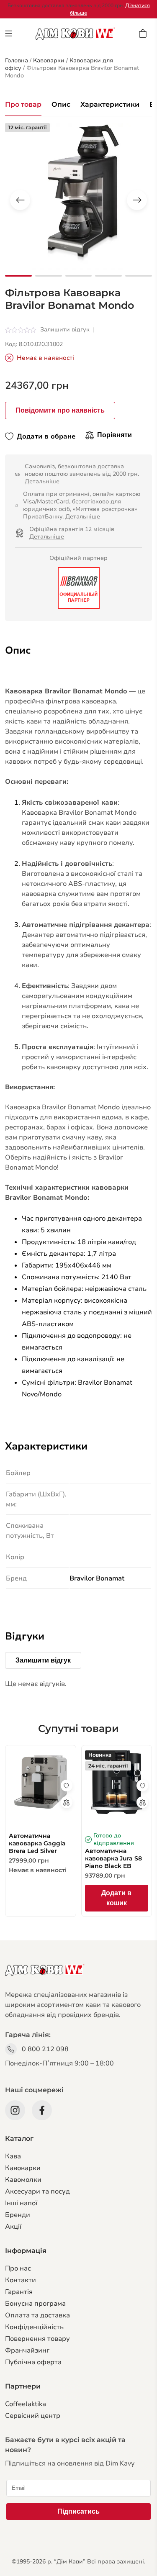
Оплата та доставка (37, 2315)
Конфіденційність (34, 2327)
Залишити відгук (65, 330)
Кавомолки (23, 2180)
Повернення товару (37, 2339)
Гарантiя (19, 2292)
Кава (13, 2156)
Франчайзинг (27, 2350)
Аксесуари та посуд (37, 2191)
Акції (13, 2227)
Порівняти (115, 435)
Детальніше (42, 481)
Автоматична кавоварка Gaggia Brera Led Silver (37, 1843)
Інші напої (21, 2203)
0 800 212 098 (45, 2049)
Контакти (21, 2280)
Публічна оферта (33, 2362)
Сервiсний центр (33, 2416)
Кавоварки (23, 2168)
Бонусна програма (35, 2304)
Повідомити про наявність (60, 410)
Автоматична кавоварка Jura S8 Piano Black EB (113, 1858)
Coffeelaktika (26, 2404)
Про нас (18, 2268)
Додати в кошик (116, 1898)
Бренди (18, 2215)
